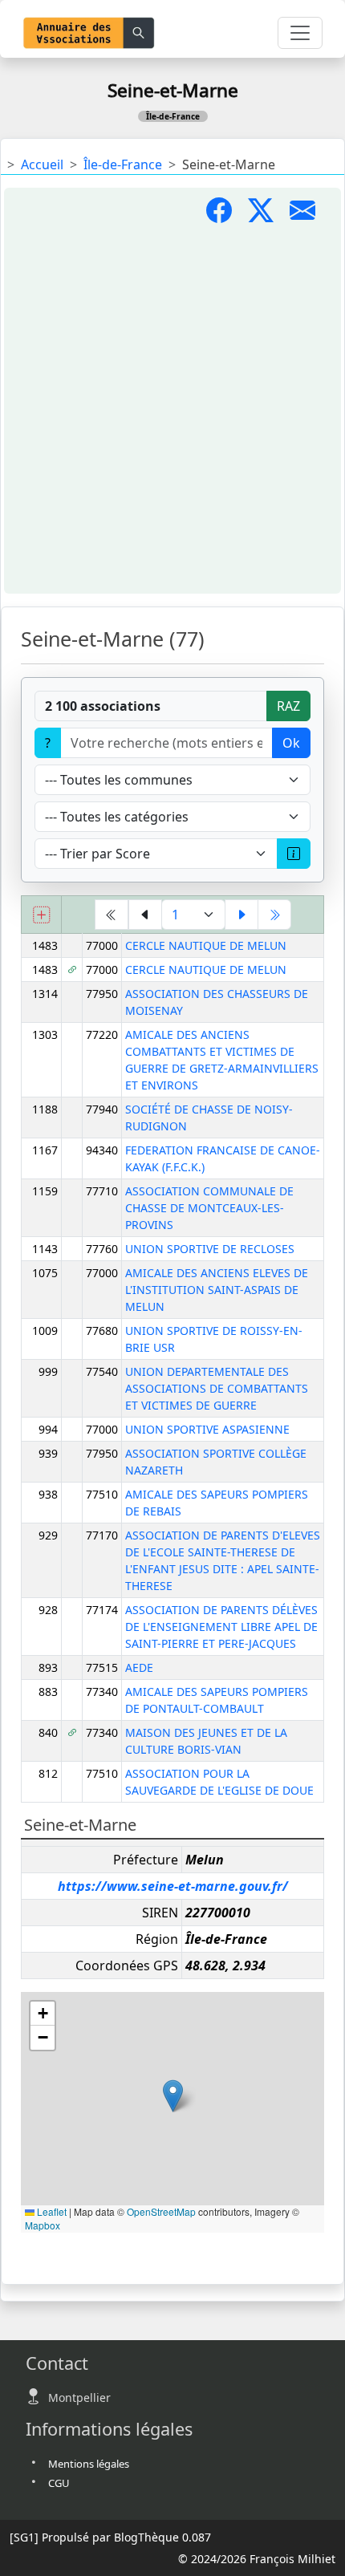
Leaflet (51, 2211)
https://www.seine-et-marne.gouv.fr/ (173, 1886)
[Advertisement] (172, 410)
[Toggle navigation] (300, 33)
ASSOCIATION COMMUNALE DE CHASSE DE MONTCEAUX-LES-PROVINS (209, 1208)
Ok (291, 743)
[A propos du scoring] (294, 854)
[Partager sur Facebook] (227, 215)
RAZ (288, 706)
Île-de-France (123, 164)
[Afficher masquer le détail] (42, 914)
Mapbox (43, 2225)
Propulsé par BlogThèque (110, 2537)
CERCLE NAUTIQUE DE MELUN (206, 945)
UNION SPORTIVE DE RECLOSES (210, 1249)
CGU (59, 2483)
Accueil (42, 164)
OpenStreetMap (161, 2211)
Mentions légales (89, 2464)
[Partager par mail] (309, 215)
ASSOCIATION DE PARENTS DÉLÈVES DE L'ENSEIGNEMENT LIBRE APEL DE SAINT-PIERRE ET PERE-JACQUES (221, 1627)
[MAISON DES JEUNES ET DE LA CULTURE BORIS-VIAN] (72, 1732)
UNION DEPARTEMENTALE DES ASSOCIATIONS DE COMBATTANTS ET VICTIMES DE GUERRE (217, 1388)
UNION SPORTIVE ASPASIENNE (207, 1429)
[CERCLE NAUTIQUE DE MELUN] (72, 970)
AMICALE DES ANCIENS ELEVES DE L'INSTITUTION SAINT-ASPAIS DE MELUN (217, 1290)
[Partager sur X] (269, 215)
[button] (173, 2096)
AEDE (139, 1667)
